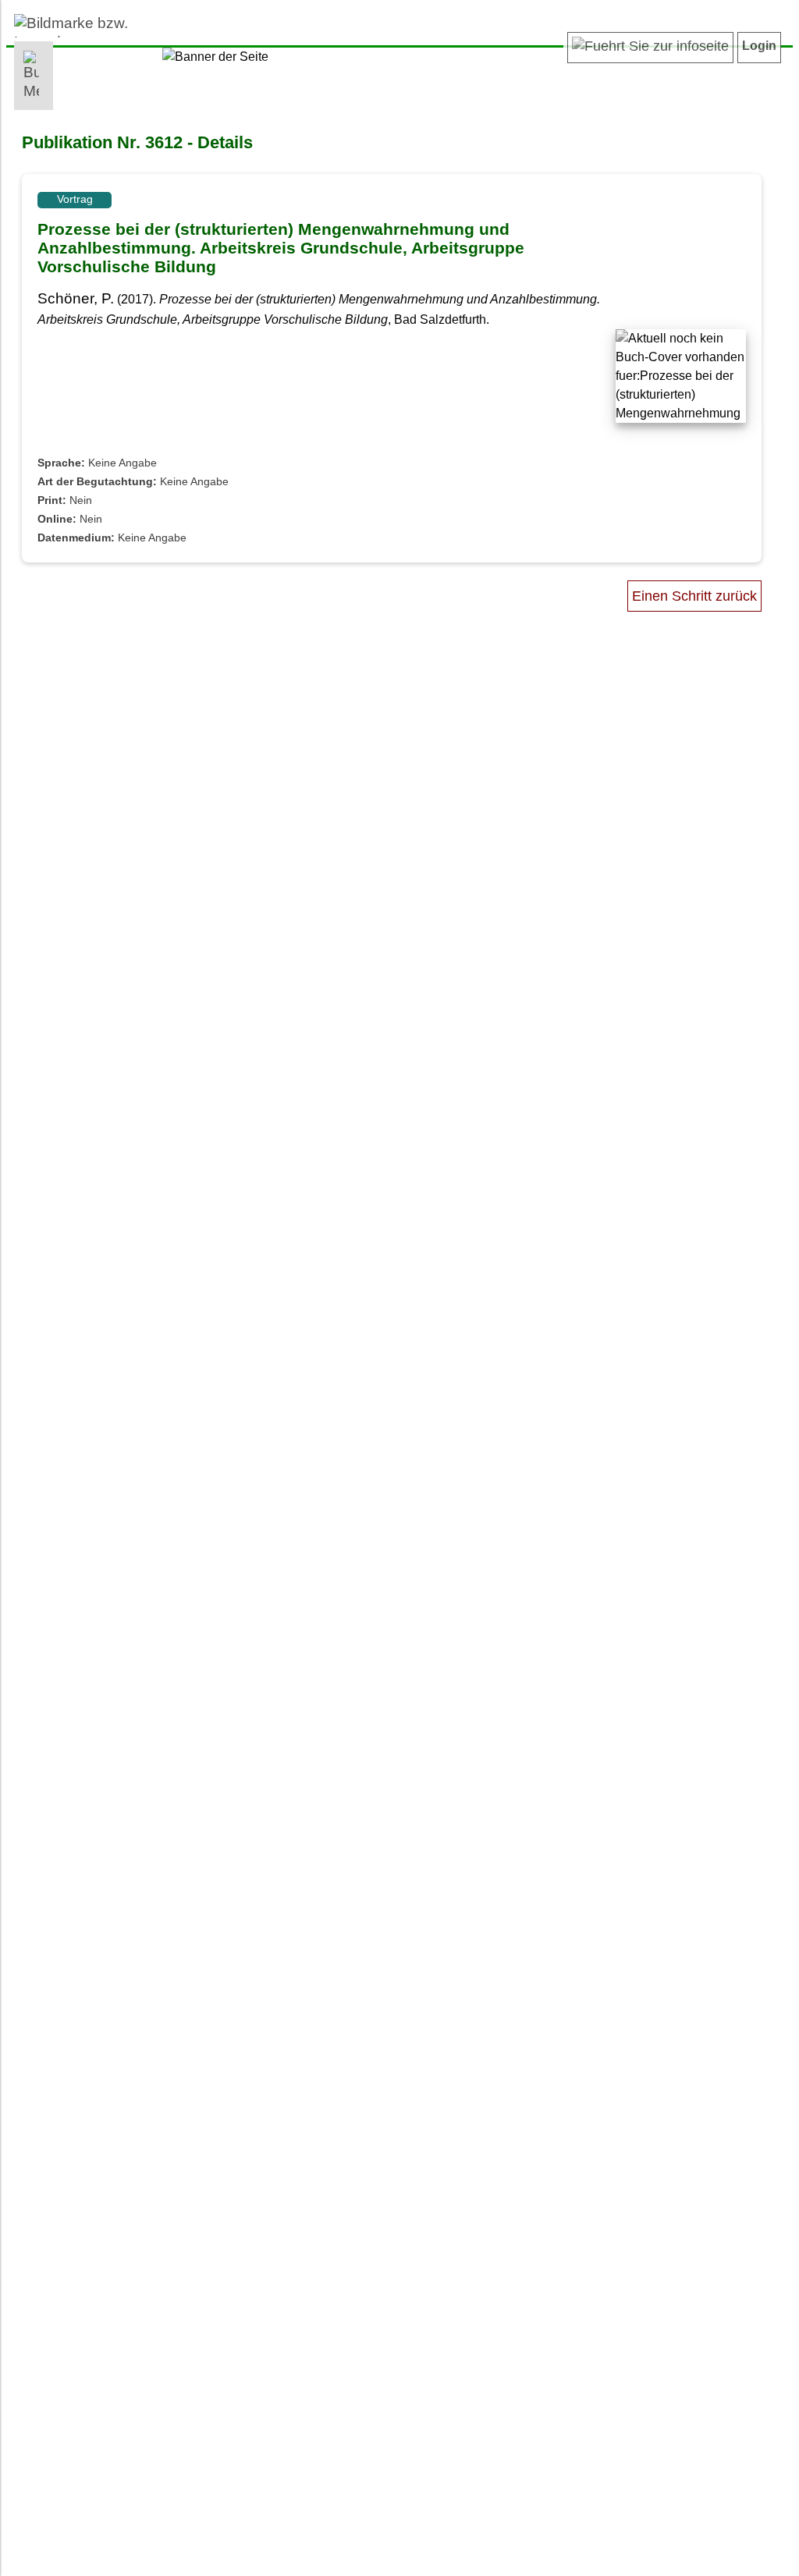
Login (759, 46)
